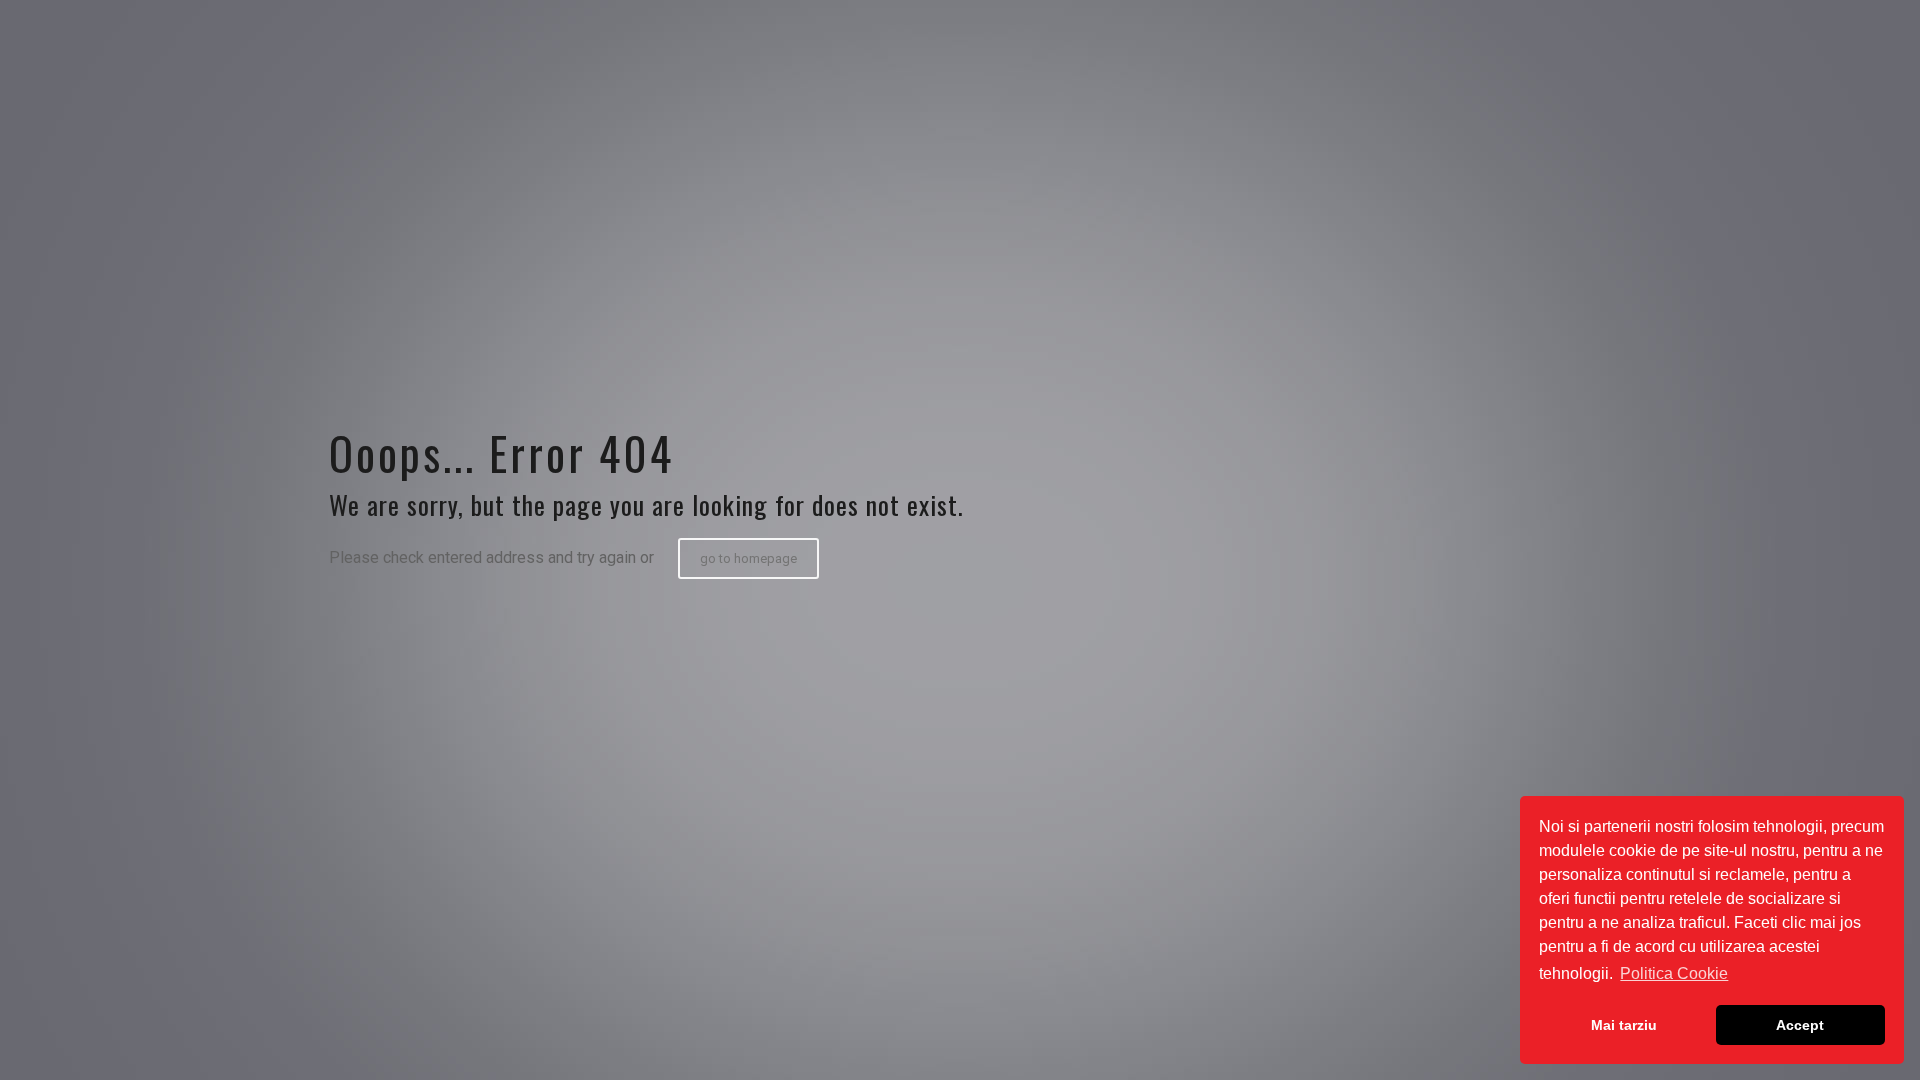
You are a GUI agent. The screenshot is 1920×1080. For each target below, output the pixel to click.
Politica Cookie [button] (1674, 973)
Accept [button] (1800, 1025)
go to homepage (748, 558)
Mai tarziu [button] (1624, 1025)
